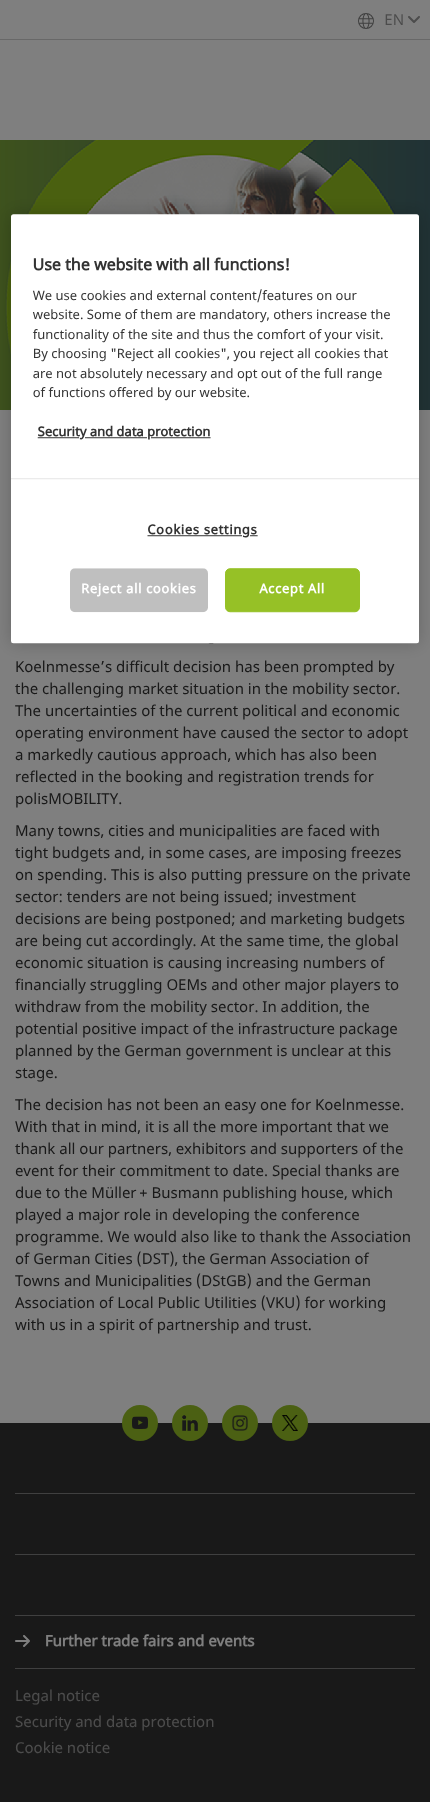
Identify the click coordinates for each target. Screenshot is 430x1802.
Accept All (292, 589)
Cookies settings (203, 530)
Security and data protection (124, 433)
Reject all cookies (138, 589)
